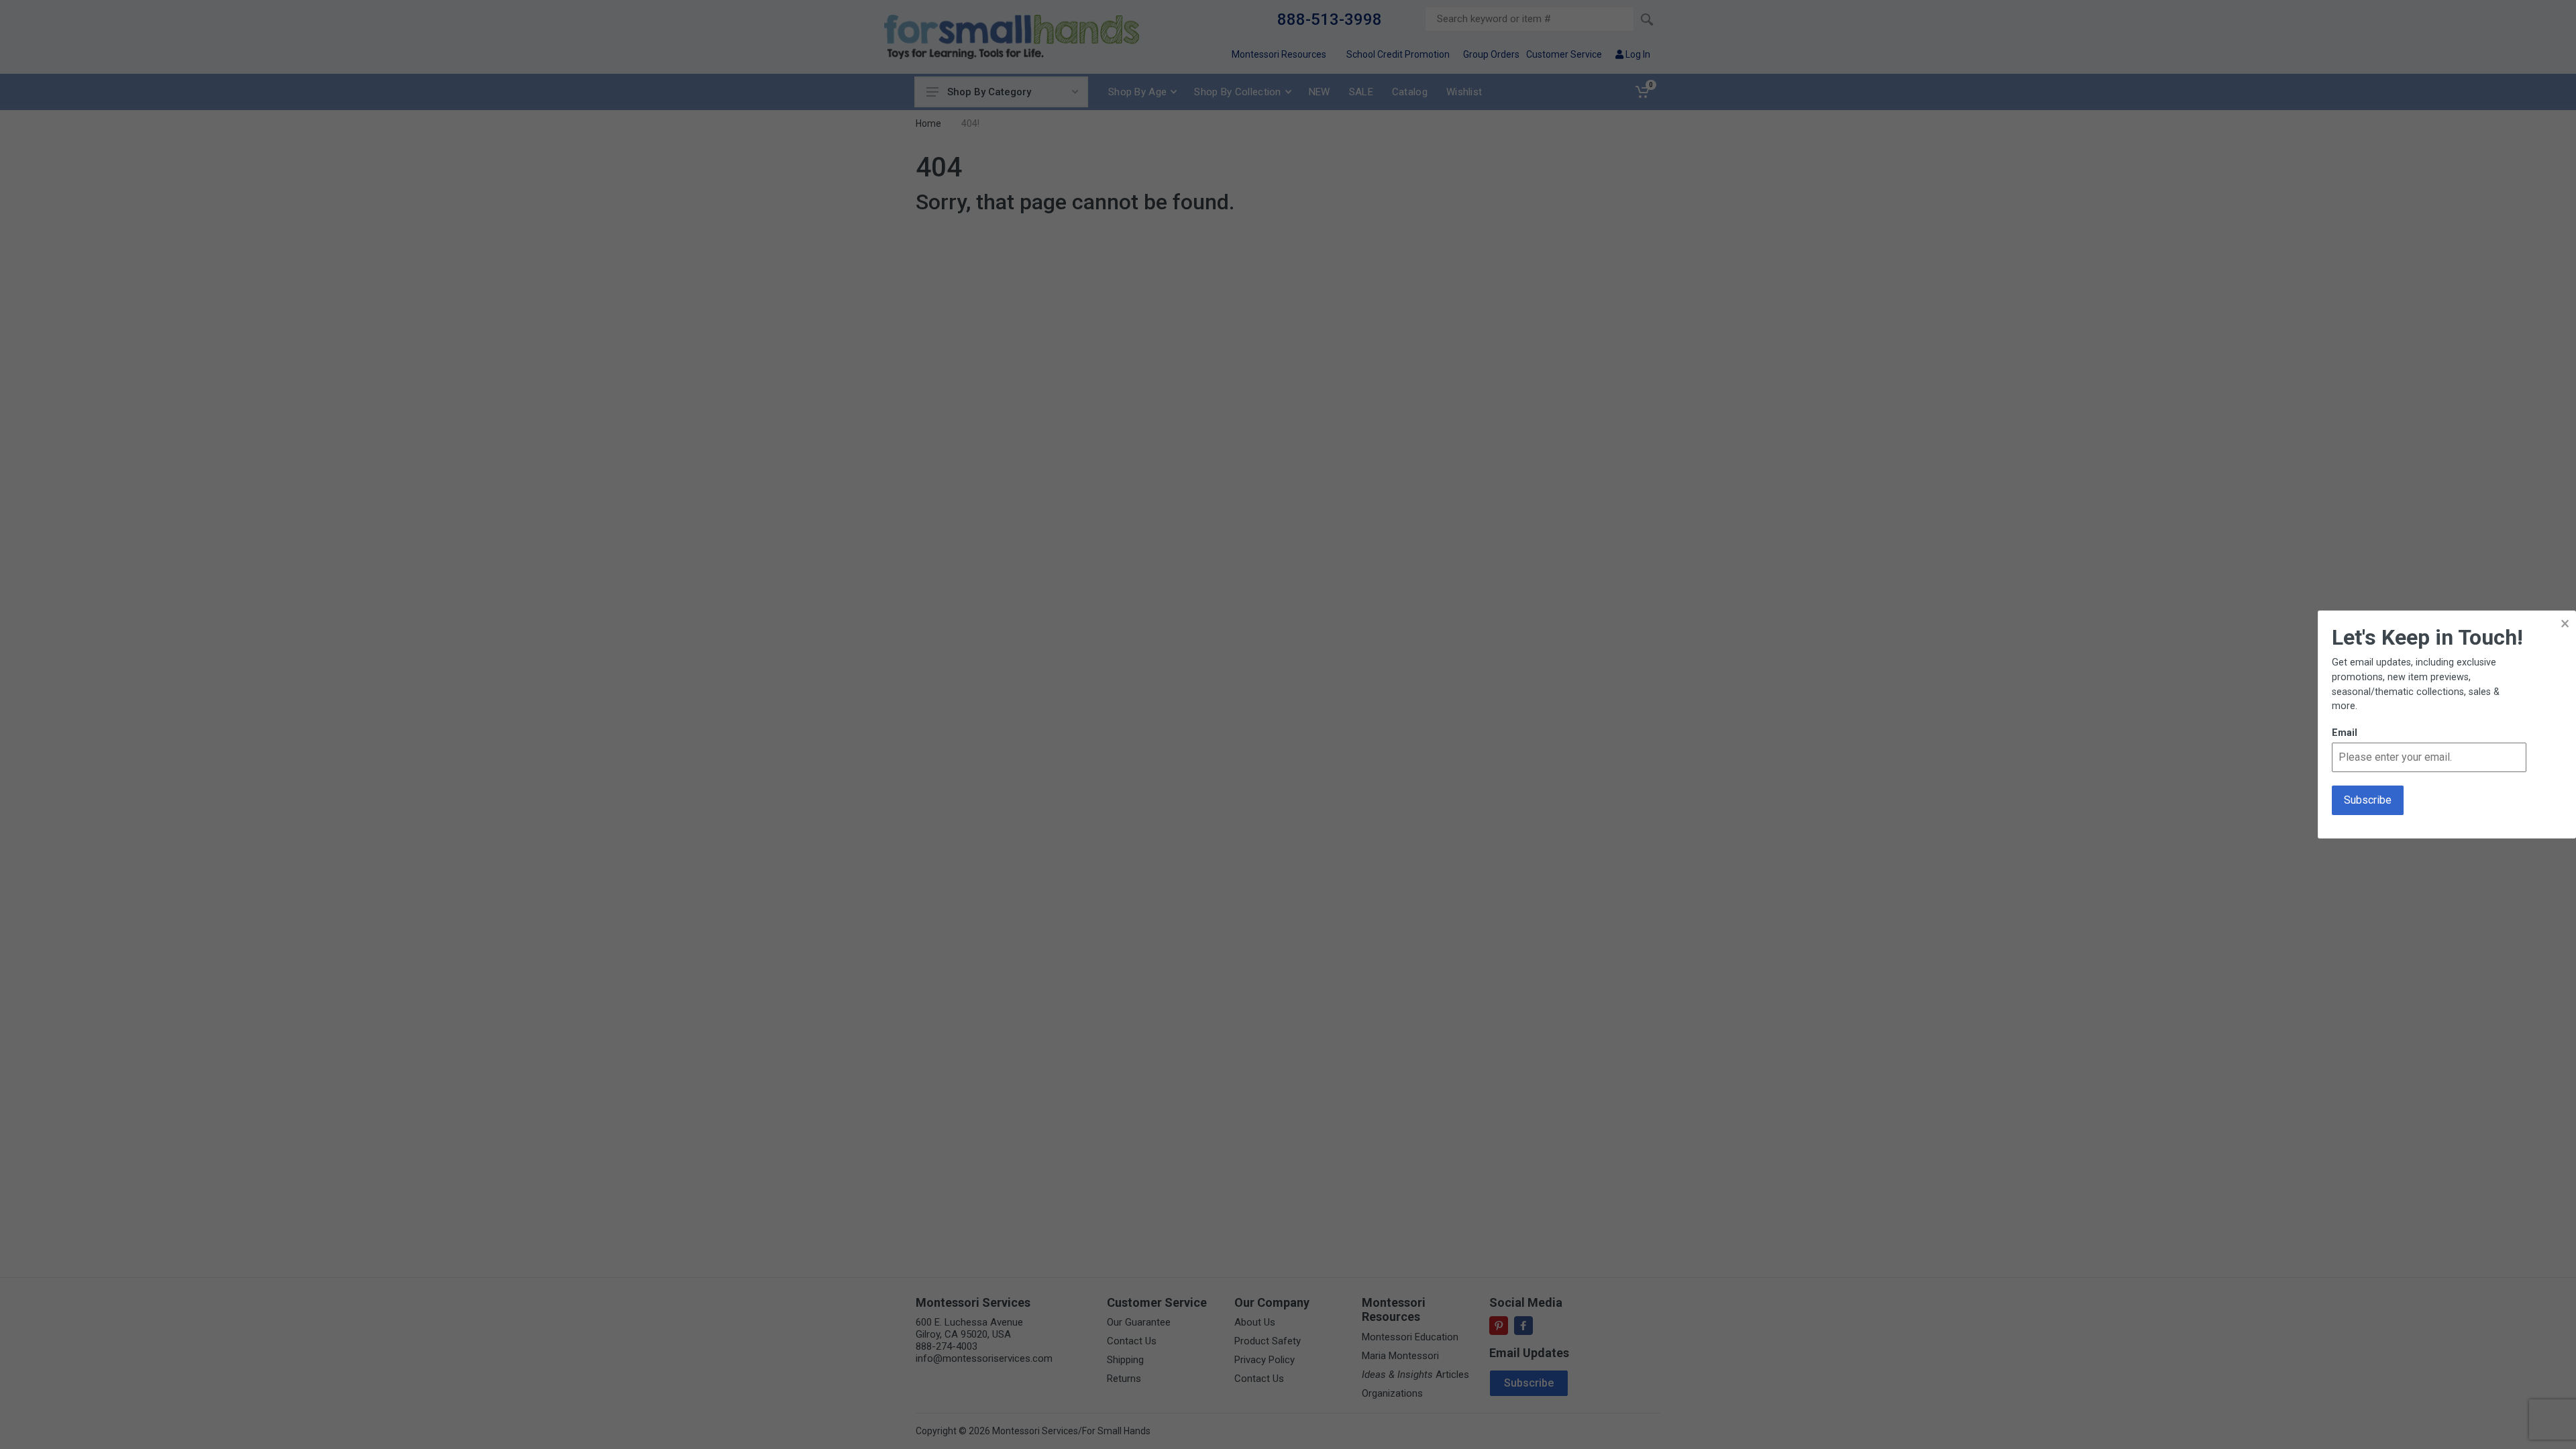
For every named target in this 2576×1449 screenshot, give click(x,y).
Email (2345, 733)
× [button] (2565, 624)
